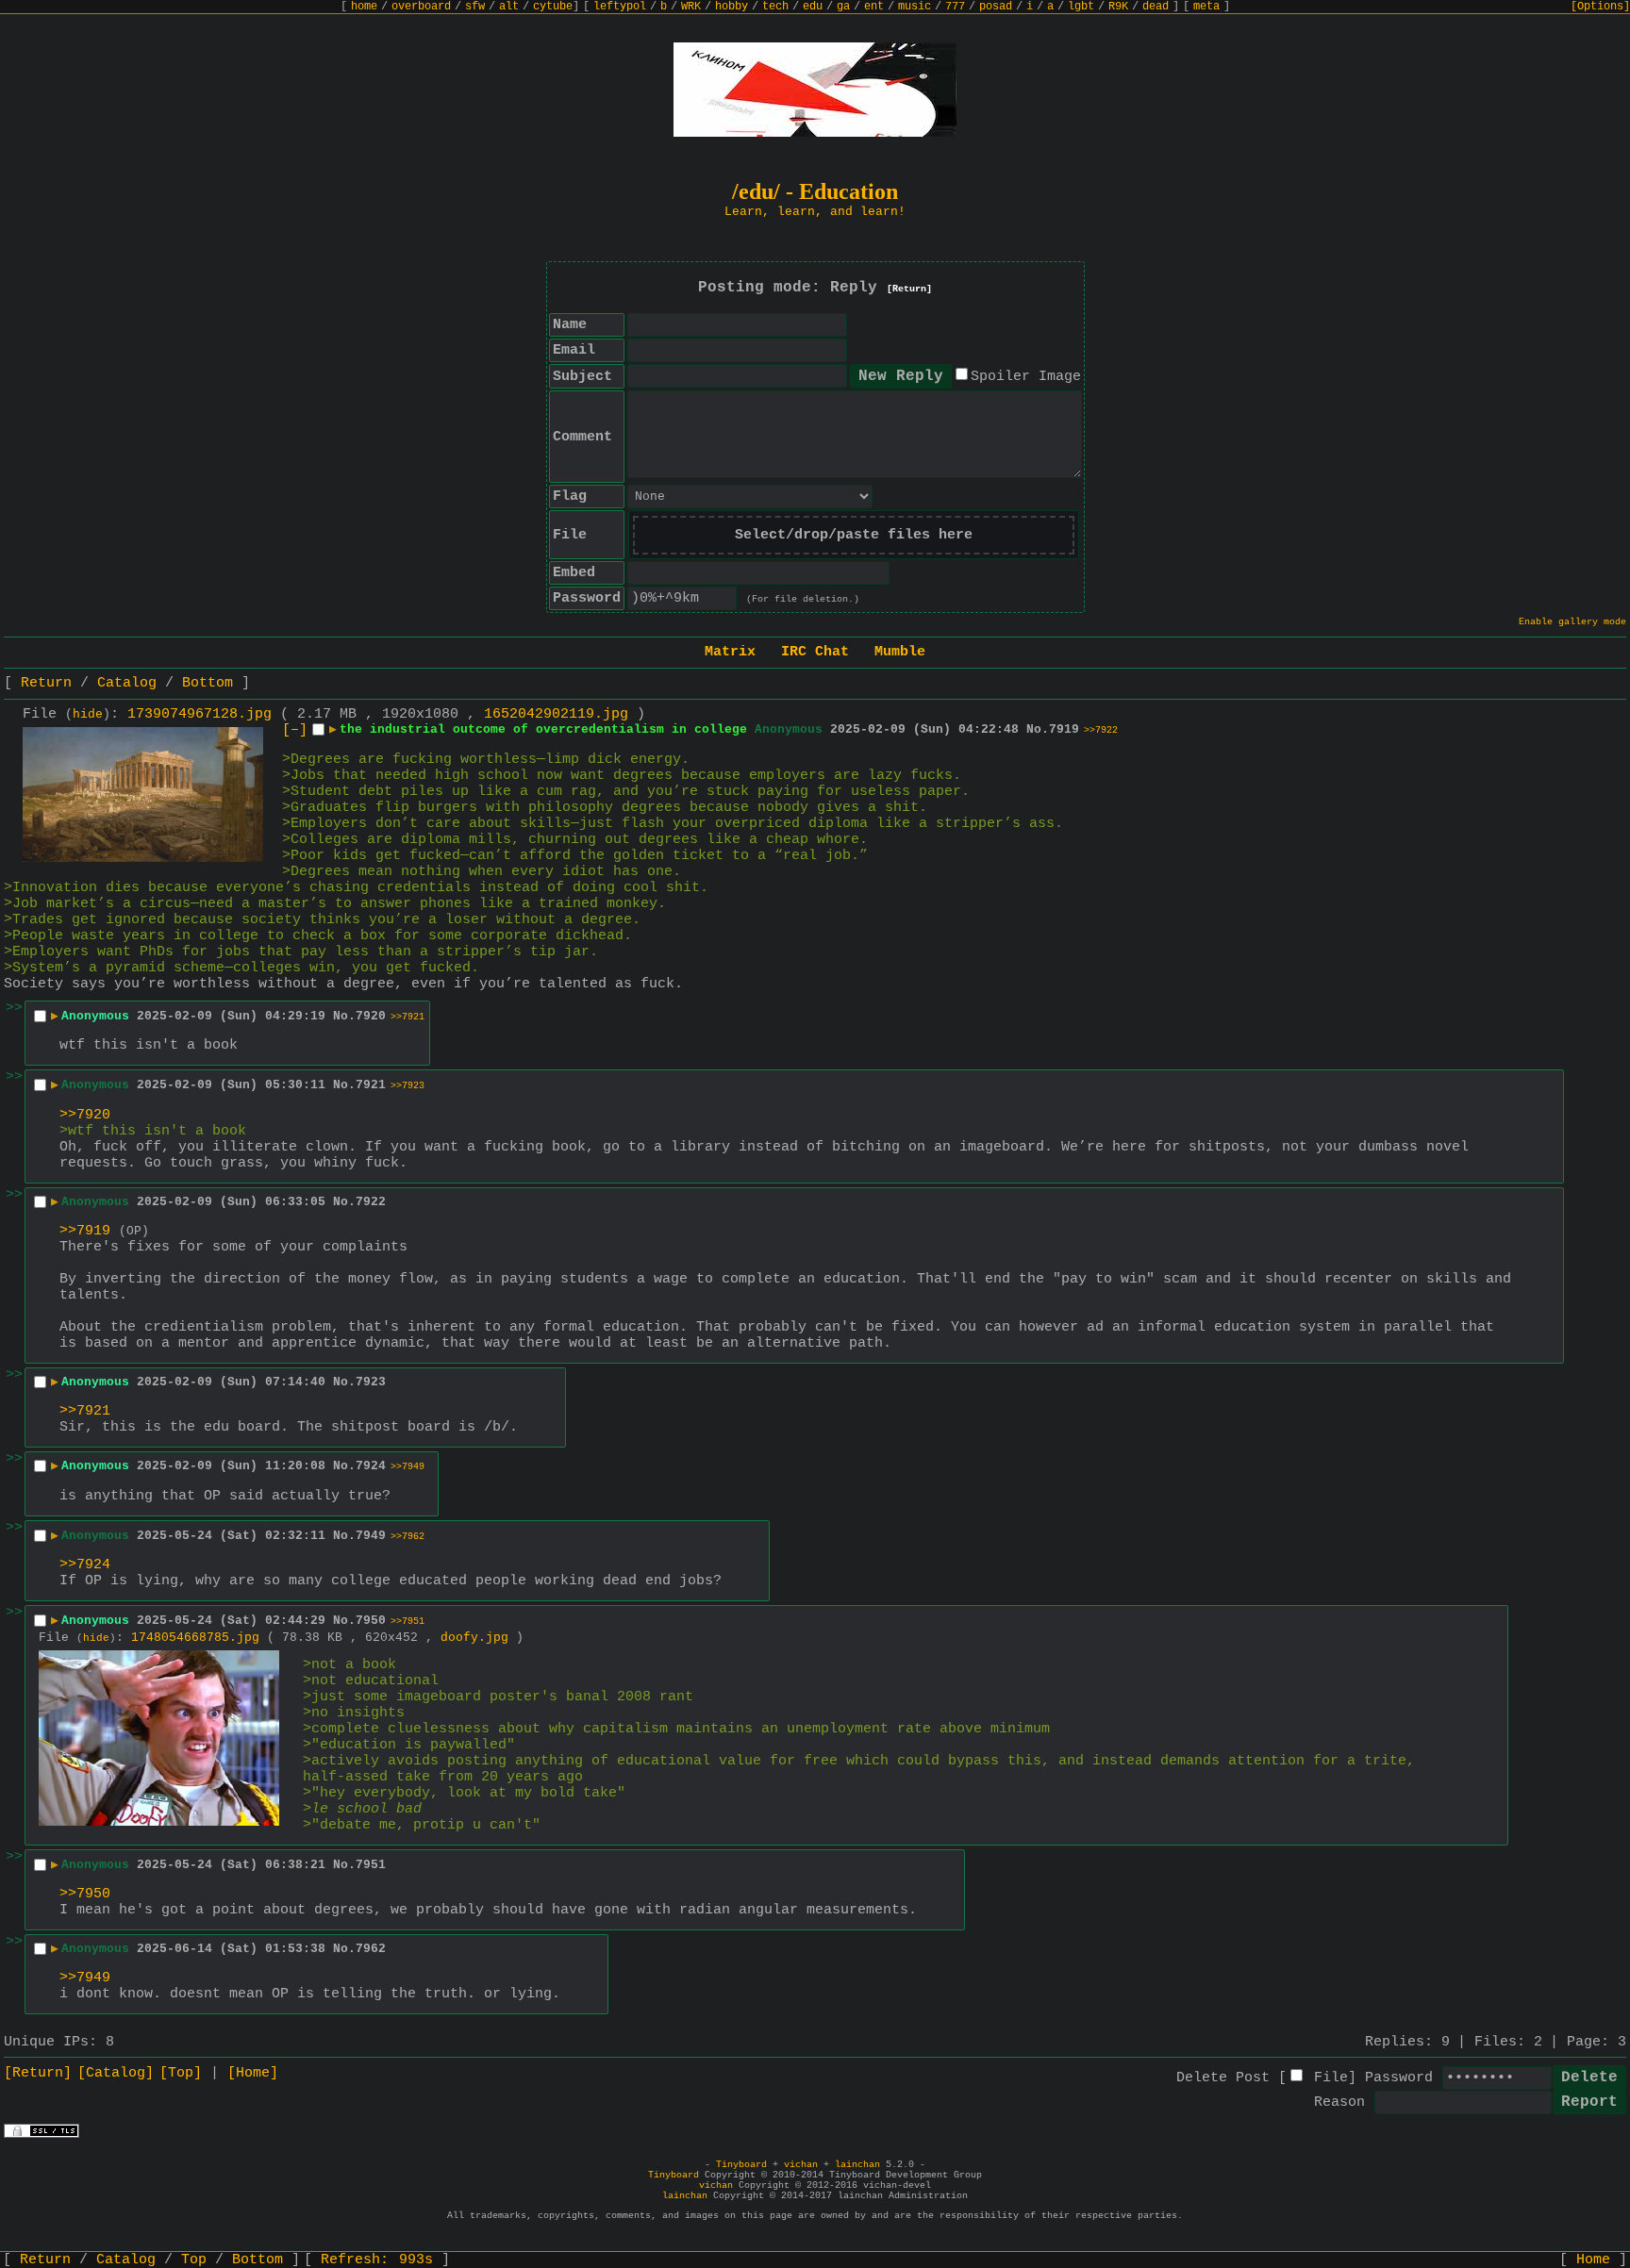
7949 (371, 1536)
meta (1206, 7)
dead (1156, 7)
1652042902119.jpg (556, 714)
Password (1399, 2078)
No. (1038, 729)
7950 (371, 1621)
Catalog (127, 683)
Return (46, 683)
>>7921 (407, 1017)
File (1331, 2078)
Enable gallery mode (1572, 622)
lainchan (857, 2165)
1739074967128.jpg (200, 714)
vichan (801, 2165)
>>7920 (85, 1115)
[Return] (909, 289)
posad (996, 7)
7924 (371, 1466)
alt (509, 7)
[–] (295, 730)
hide (88, 715)
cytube (553, 7)
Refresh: (377, 2260)
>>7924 (85, 1565)
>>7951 (407, 1622)
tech (775, 7)
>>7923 (407, 1086)
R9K (1118, 7)
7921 (371, 1085)
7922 (371, 1202)
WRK (691, 7)
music (915, 7)
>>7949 (407, 1467)
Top (194, 2260)
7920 (371, 1016)
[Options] (1600, 7)
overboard (421, 7)
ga (843, 7)
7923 (371, 1382)
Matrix (730, 652)
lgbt (1081, 7)
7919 (1064, 729)
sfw (475, 7)
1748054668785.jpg (195, 1638)
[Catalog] (116, 2073)
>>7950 (85, 1894)
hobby (732, 7)
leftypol (620, 7)
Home (1593, 2260)
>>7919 (85, 1231)
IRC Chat (815, 652)
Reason (1339, 2102)
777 (955, 7)
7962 (371, 1949)
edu (813, 7)
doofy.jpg (474, 1638)
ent (874, 7)
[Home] (253, 2073)
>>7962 (407, 1537)
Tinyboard (741, 2165)
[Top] (181, 2073)
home (364, 7)
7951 (371, 1865)
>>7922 (1101, 730)
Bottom (208, 683)
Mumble (900, 652)
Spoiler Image (1026, 377)
